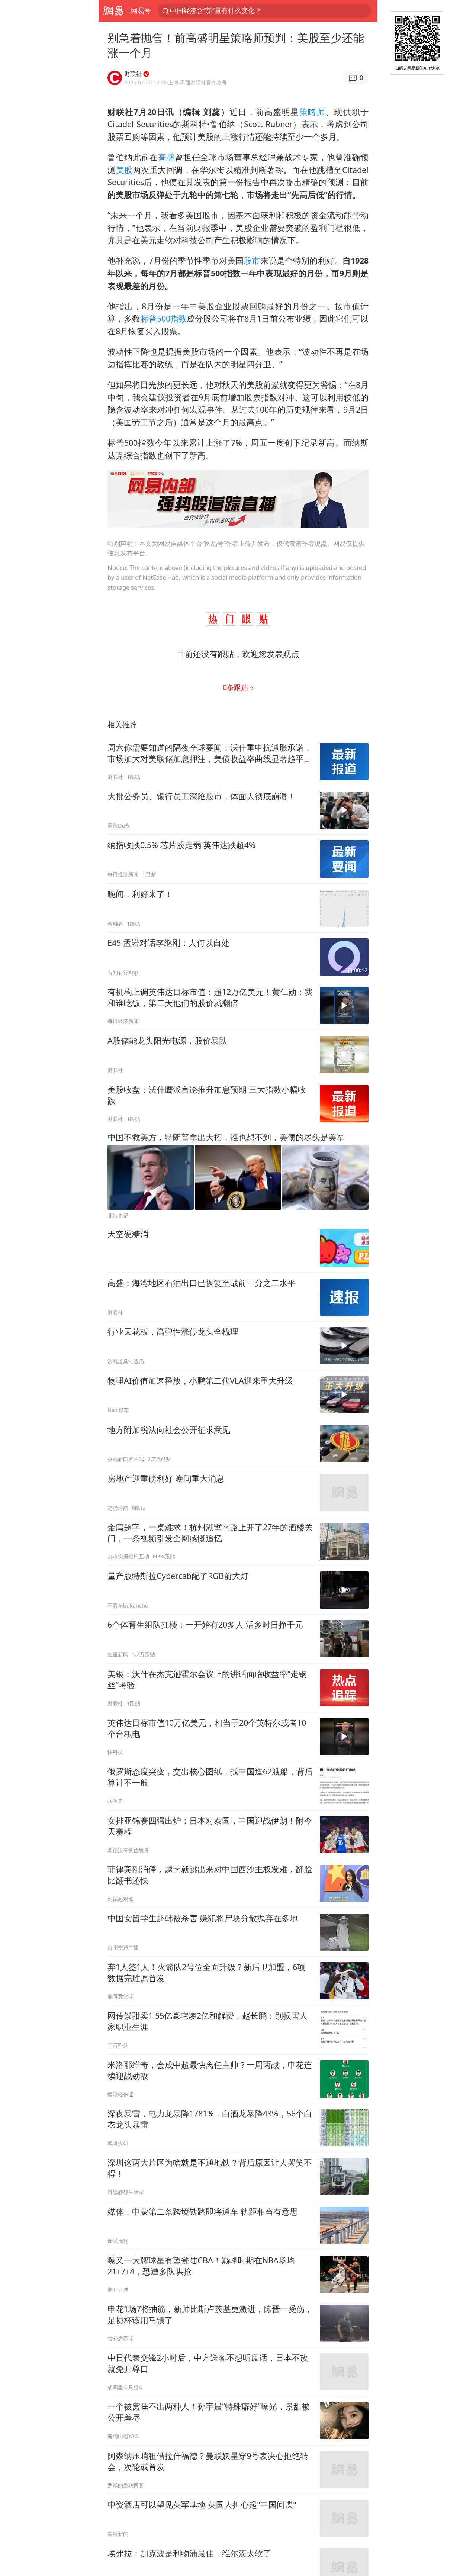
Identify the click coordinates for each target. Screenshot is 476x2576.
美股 (124, 170)
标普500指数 (164, 318)
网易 (113, 11)
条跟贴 (236, 687)
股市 (252, 260)
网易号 (141, 10)
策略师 (312, 112)
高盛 (166, 157)
